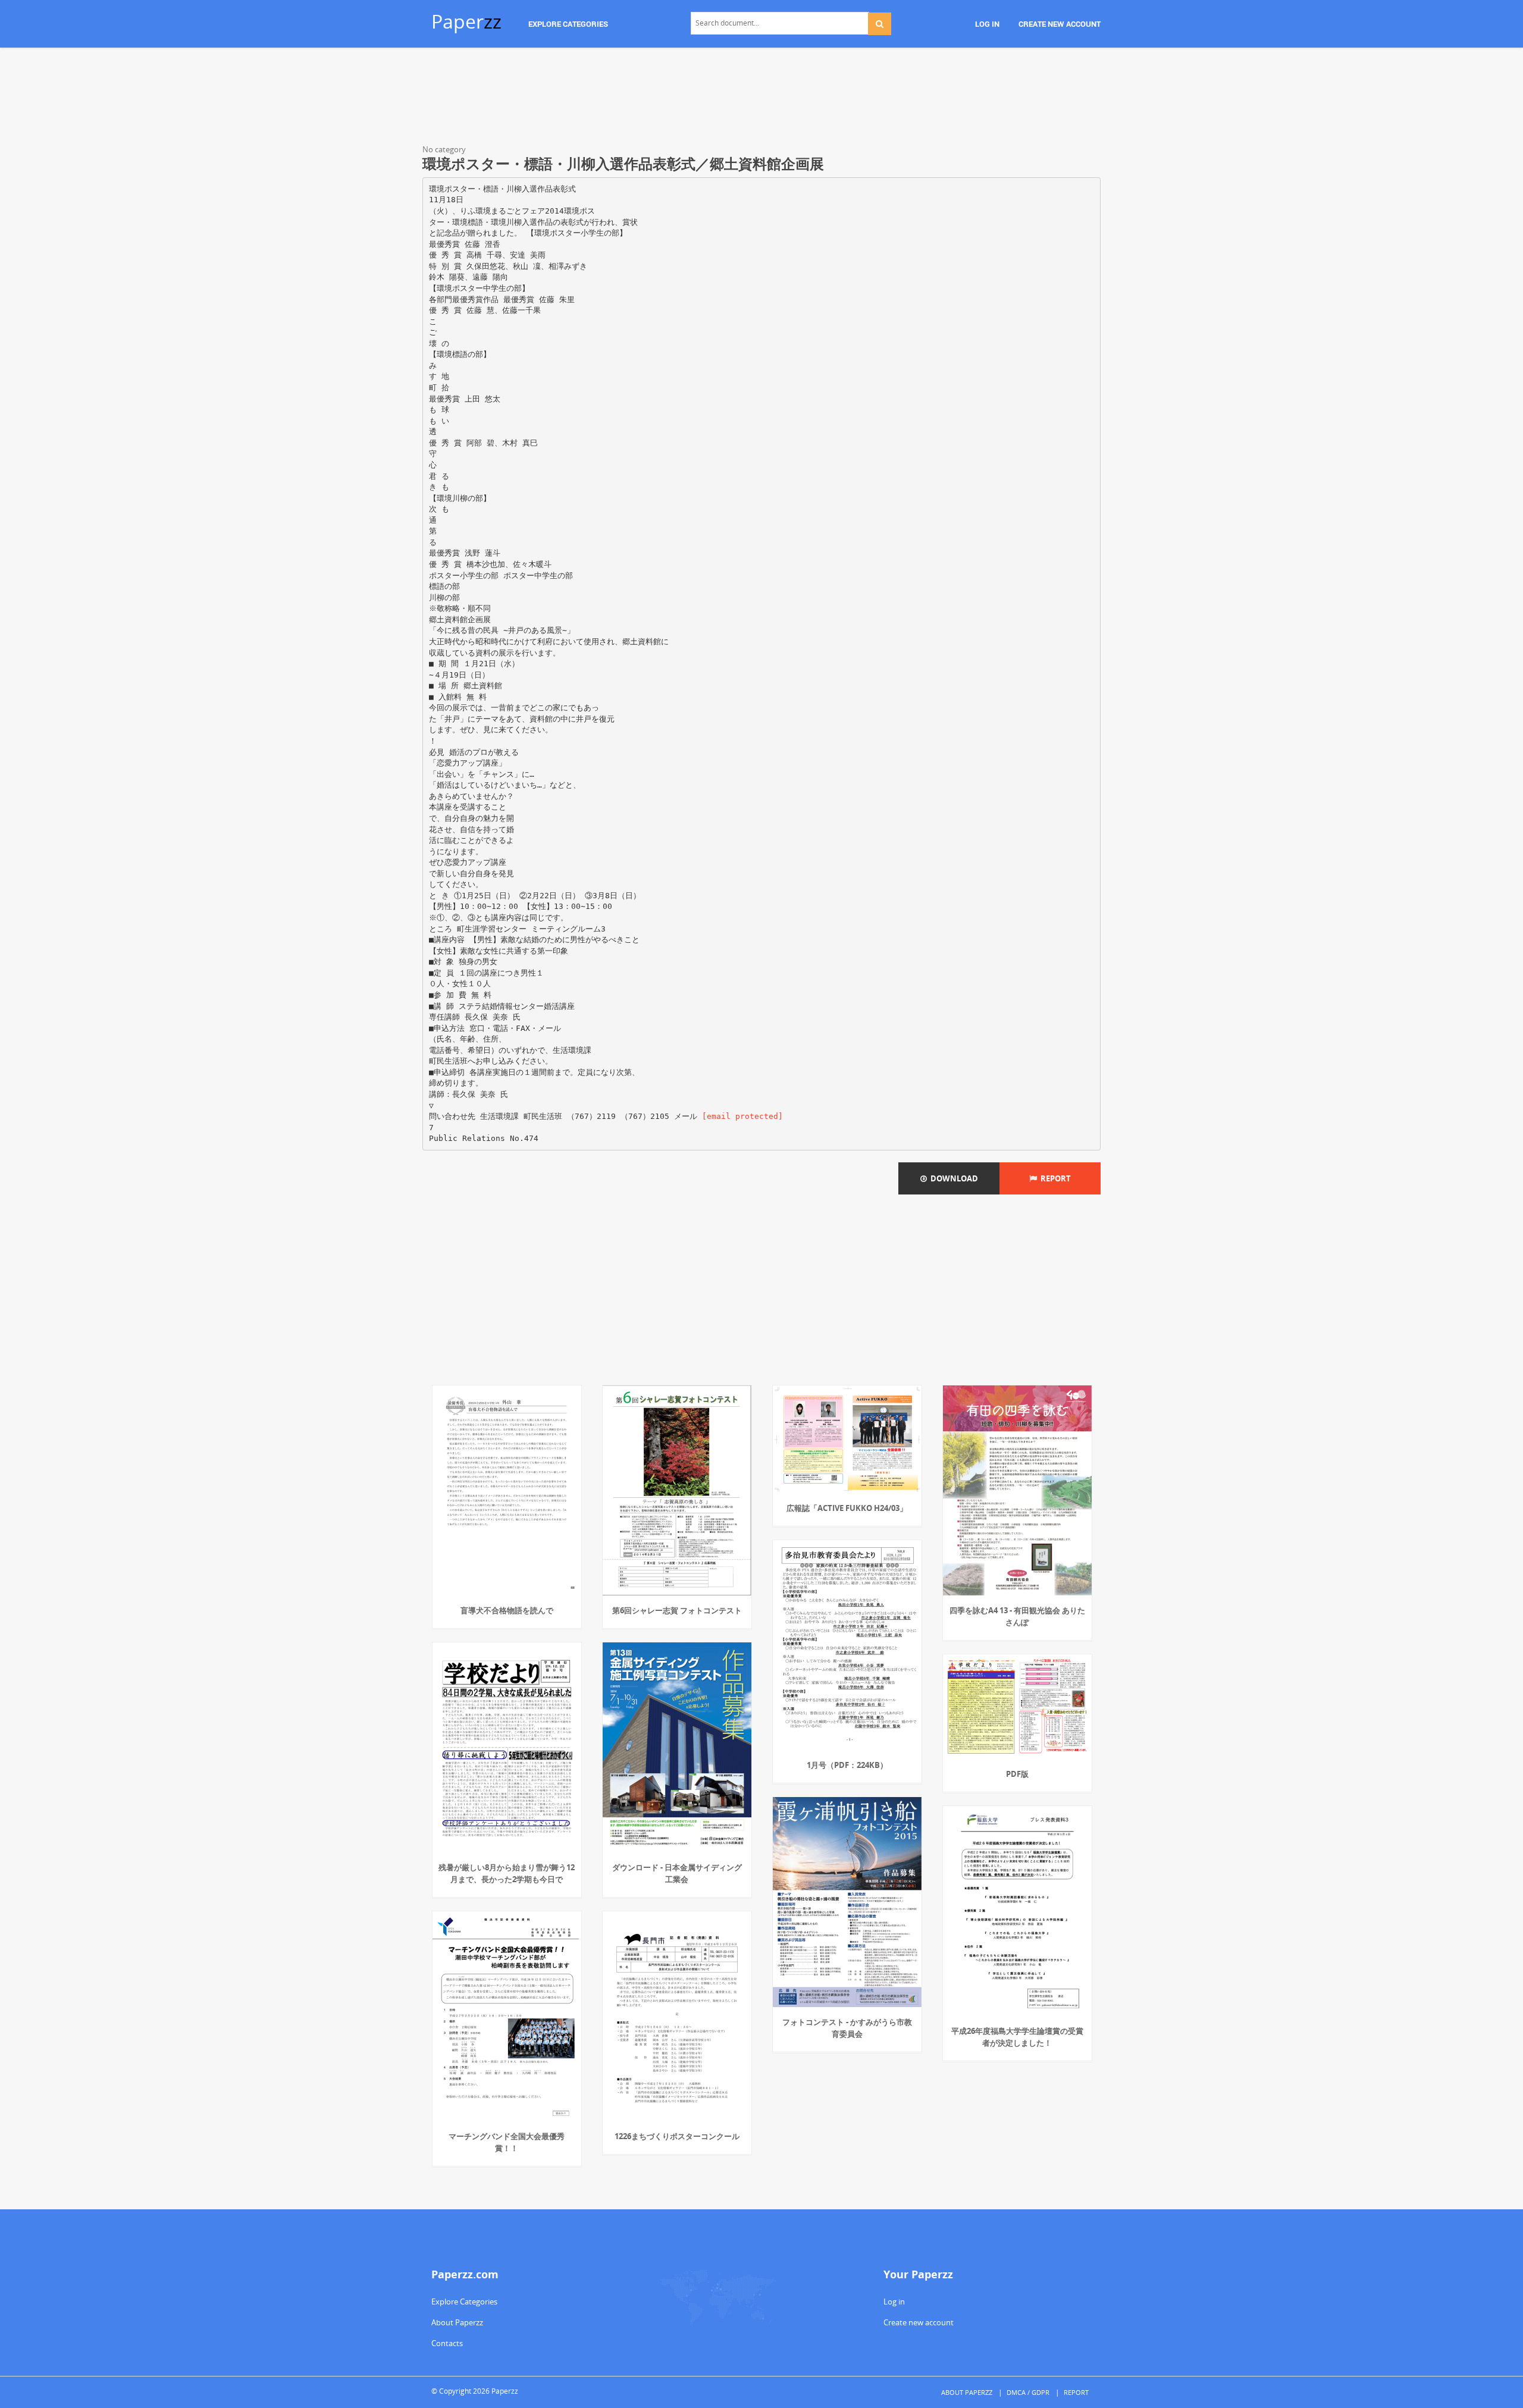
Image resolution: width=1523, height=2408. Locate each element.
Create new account (919, 2322)
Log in (894, 2302)
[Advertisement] (761, 98)
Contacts (447, 2343)
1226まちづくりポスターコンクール (677, 2136)
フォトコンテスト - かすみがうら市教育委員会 (847, 2028)
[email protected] (742, 1116)
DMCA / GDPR (1028, 2392)
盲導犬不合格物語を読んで (507, 1610)
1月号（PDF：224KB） (847, 1765)
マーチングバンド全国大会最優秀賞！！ (507, 2142)
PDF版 (1017, 1774)
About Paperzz (457, 2322)
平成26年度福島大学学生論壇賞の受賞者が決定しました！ (1017, 2037)
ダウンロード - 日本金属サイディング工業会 (677, 1873)
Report (1054, 1178)
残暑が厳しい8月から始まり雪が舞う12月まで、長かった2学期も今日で (507, 1873)
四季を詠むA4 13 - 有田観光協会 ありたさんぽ (1017, 1616)
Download (952, 1178)
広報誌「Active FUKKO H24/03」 (847, 1508)
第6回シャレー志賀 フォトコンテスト (677, 1610)
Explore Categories (464, 2302)
